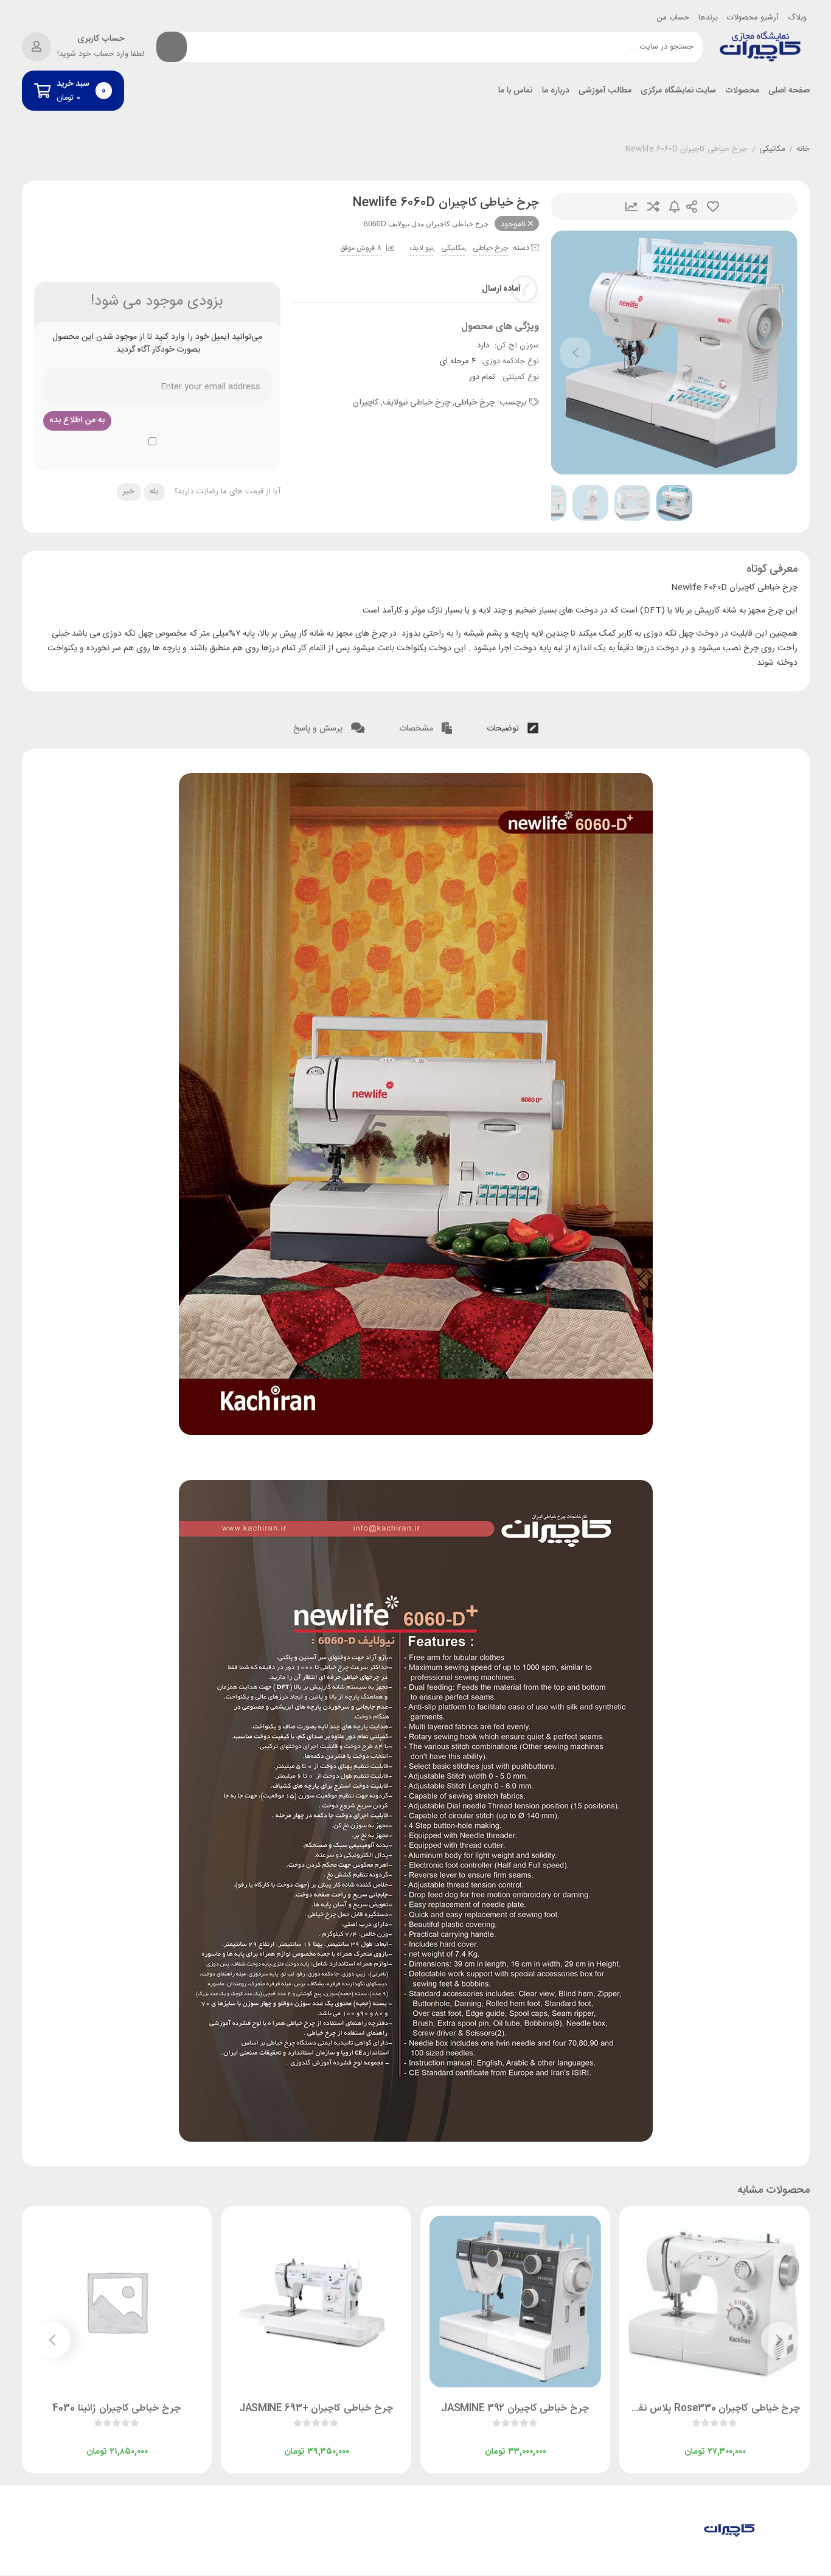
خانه (803, 150)
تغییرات (631, 207)
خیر (129, 491)
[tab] (513, 726)
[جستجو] (172, 47)
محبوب (713, 207)
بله (154, 491)
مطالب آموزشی (605, 91)
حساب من (673, 18)
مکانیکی (772, 150)
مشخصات (417, 729)
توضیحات (504, 729)
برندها (708, 18)
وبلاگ (797, 18)
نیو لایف (421, 248)
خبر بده (675, 207)
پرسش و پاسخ (319, 729)
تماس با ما (516, 91)
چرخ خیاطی (490, 248)
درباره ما (556, 91)
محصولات (742, 91)
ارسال (692, 207)
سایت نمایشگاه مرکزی (678, 91)
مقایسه (653, 207)
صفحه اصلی (789, 91)
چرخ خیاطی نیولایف (416, 403)
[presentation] (575, 353)
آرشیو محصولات (753, 18)
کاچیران (366, 403)
